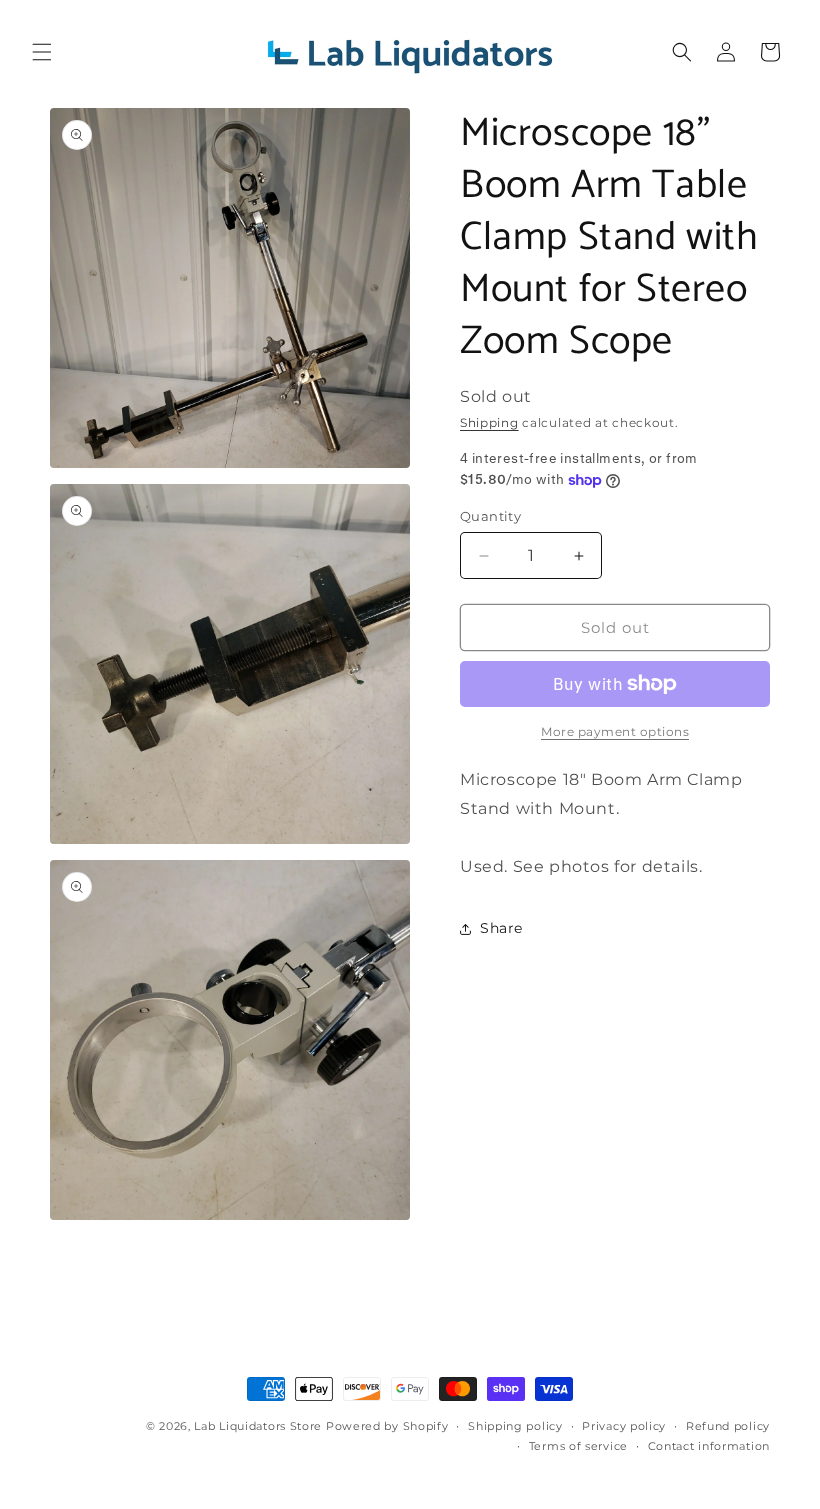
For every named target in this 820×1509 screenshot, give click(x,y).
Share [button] (501, 928)
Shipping (489, 422)
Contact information (709, 1446)
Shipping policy (515, 1426)
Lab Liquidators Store (258, 1426)
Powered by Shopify (387, 1426)
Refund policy (728, 1426)
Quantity (490, 516)
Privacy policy (624, 1426)
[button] (42, 52)
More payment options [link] (615, 731)
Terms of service (578, 1446)
